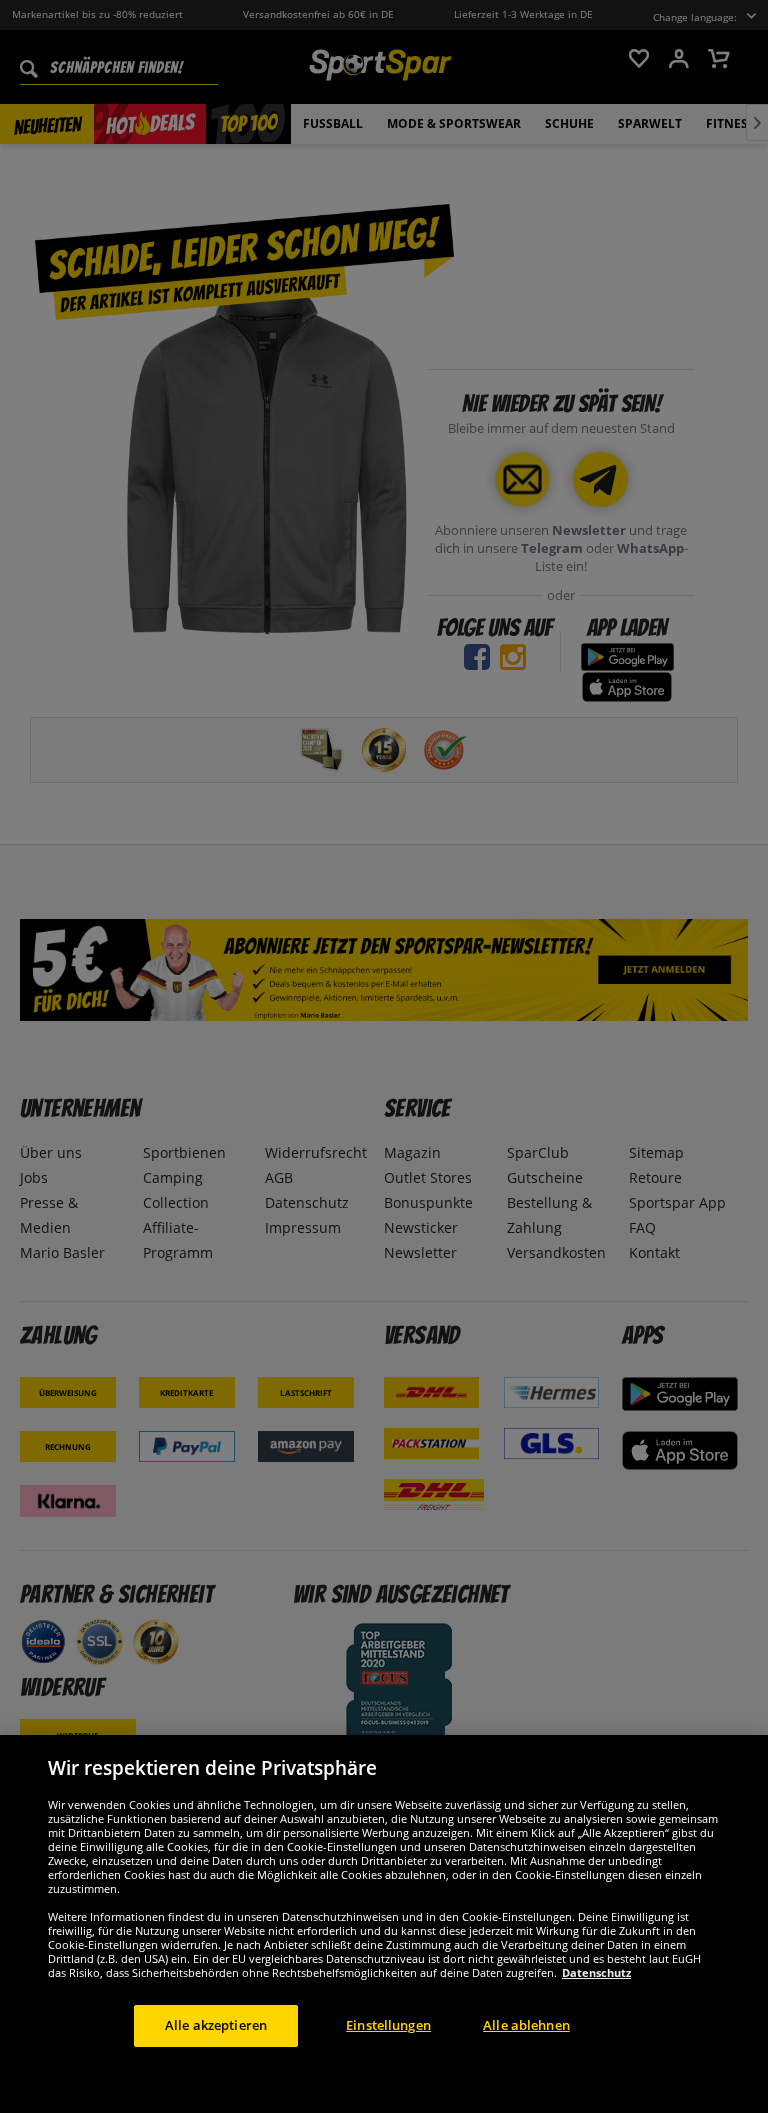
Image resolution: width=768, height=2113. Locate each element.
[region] (384, 1924)
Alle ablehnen (526, 2025)
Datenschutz (596, 1972)
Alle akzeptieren (216, 2025)
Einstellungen (388, 2025)
